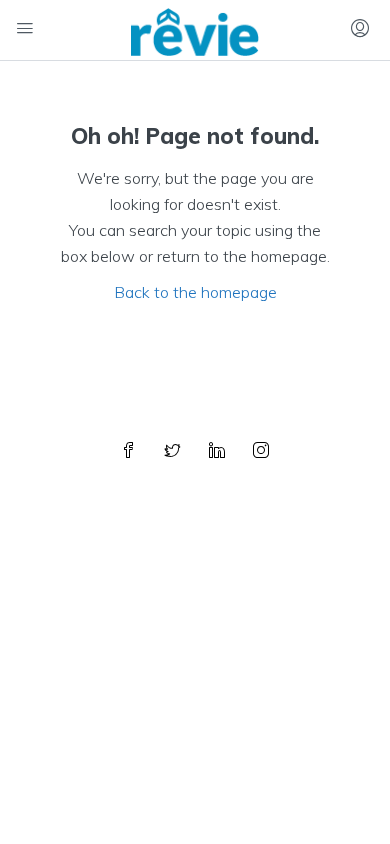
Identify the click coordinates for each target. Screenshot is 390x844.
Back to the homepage (195, 292)
